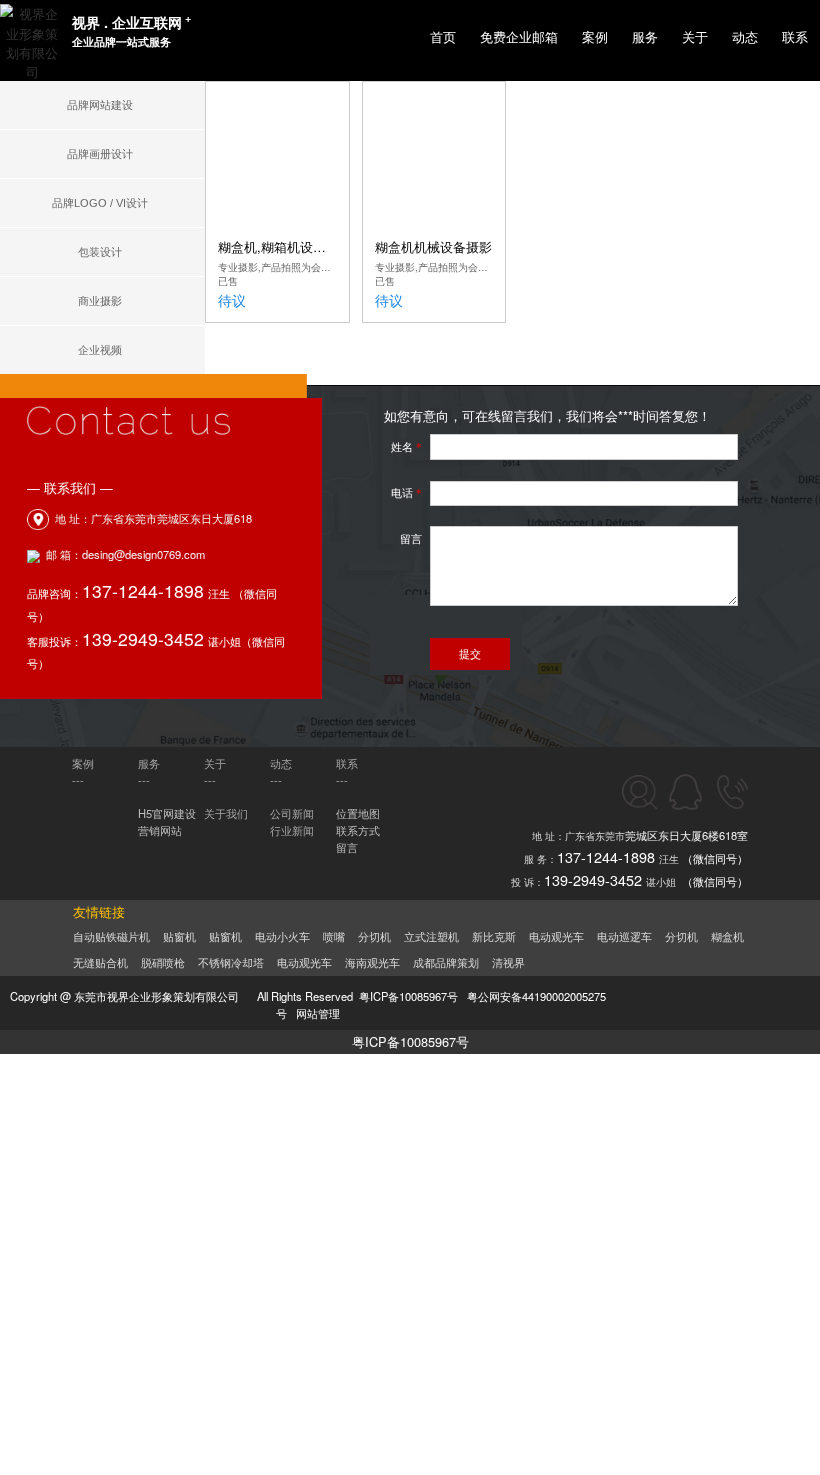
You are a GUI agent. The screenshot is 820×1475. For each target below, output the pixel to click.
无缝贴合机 (100, 963)
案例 (595, 38)
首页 (443, 38)
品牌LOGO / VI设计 (100, 203)
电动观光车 (556, 937)
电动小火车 (282, 937)
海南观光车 (372, 963)
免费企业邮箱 (519, 38)
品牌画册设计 (100, 154)
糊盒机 (727, 937)
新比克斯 (494, 937)
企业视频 (100, 350)
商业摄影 (100, 301)
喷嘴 (334, 937)
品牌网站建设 (100, 105)
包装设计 (100, 252)
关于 (695, 38)
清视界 (508, 963)
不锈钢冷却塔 (231, 963)
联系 (795, 38)
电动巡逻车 (624, 937)
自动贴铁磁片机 (111, 937)
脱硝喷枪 (163, 963)
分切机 (374, 937)
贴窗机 (179, 937)
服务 (645, 38)
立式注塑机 (431, 937)
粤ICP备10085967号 (410, 1041)
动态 (745, 38)
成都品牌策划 (446, 963)
